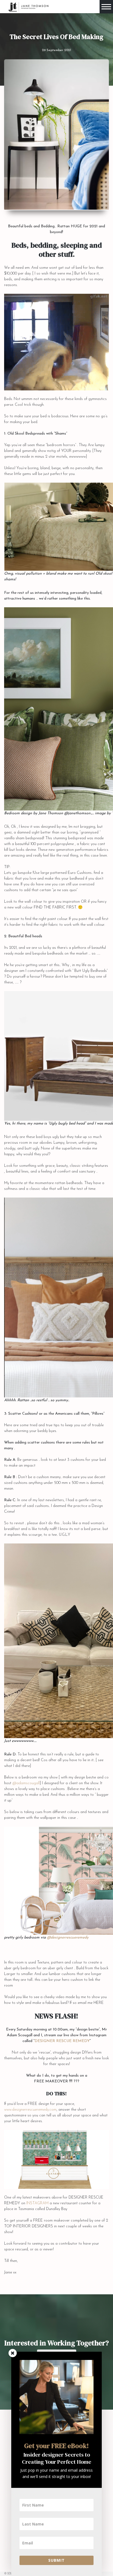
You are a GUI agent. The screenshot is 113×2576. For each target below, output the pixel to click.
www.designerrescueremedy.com (30, 2110)
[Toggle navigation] (106, 7)
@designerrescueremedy (68, 1938)
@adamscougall (26, 1783)
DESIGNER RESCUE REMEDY (62, 2041)
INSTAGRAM (37, 2203)
